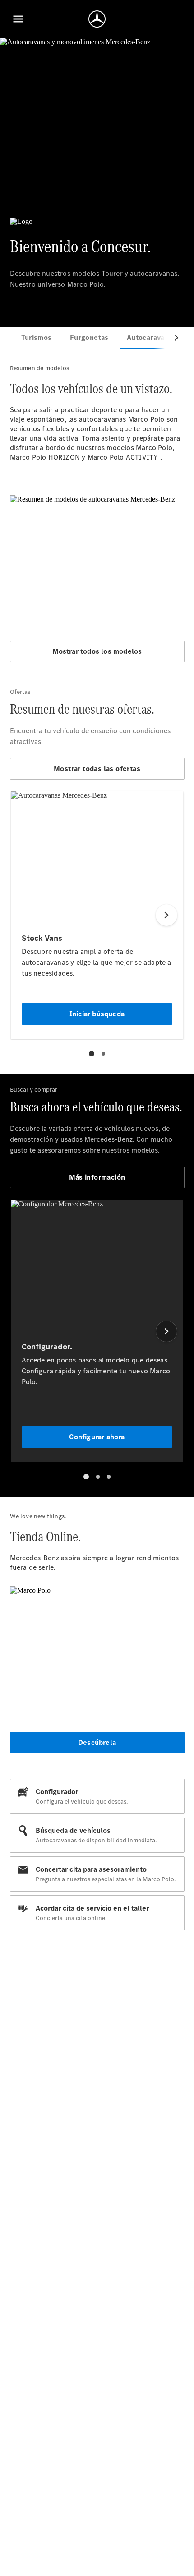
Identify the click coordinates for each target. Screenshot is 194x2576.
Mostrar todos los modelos (97, 651)
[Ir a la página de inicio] (97, 19)
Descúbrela (97, 1742)
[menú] (18, 19)
